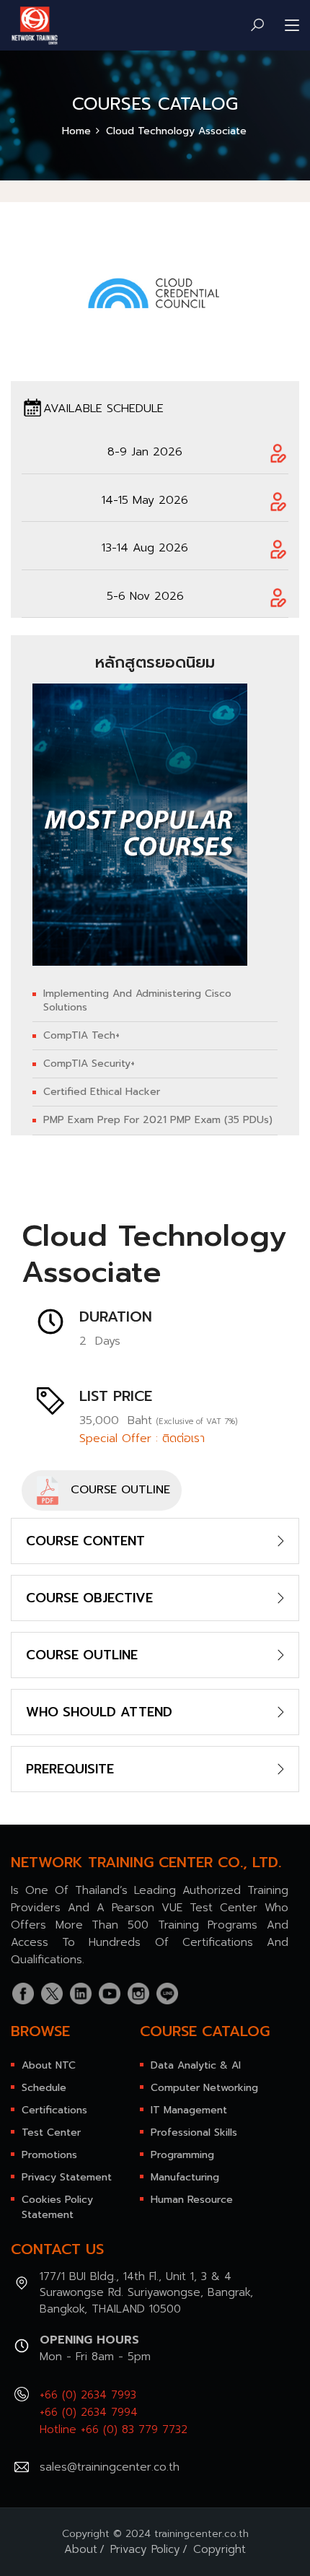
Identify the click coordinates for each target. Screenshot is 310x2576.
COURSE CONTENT (85, 1541)
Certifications (54, 2110)
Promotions (49, 2155)
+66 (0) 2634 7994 (89, 2412)
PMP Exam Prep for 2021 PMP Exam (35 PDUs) (158, 1120)
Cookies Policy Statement (57, 2207)
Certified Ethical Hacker (102, 1092)
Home (76, 131)
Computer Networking (204, 2088)
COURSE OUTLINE (116, 1490)
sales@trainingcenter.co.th (110, 2467)
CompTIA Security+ (89, 1064)
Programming (182, 2155)
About (81, 2549)
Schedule (44, 2088)
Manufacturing (185, 2177)
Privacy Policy (145, 2549)
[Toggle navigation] (292, 26)
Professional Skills (194, 2132)
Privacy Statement (67, 2177)
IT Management (189, 2110)
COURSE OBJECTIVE (89, 1598)
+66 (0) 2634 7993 (88, 2395)
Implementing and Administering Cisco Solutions (137, 1000)
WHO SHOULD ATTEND (99, 1712)
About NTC (49, 2065)
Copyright (220, 2549)
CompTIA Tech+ (81, 1036)
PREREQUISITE (70, 1769)
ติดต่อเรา (183, 1438)
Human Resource (192, 2200)
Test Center (51, 2132)
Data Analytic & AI (196, 2065)
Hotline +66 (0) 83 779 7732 (114, 2429)
